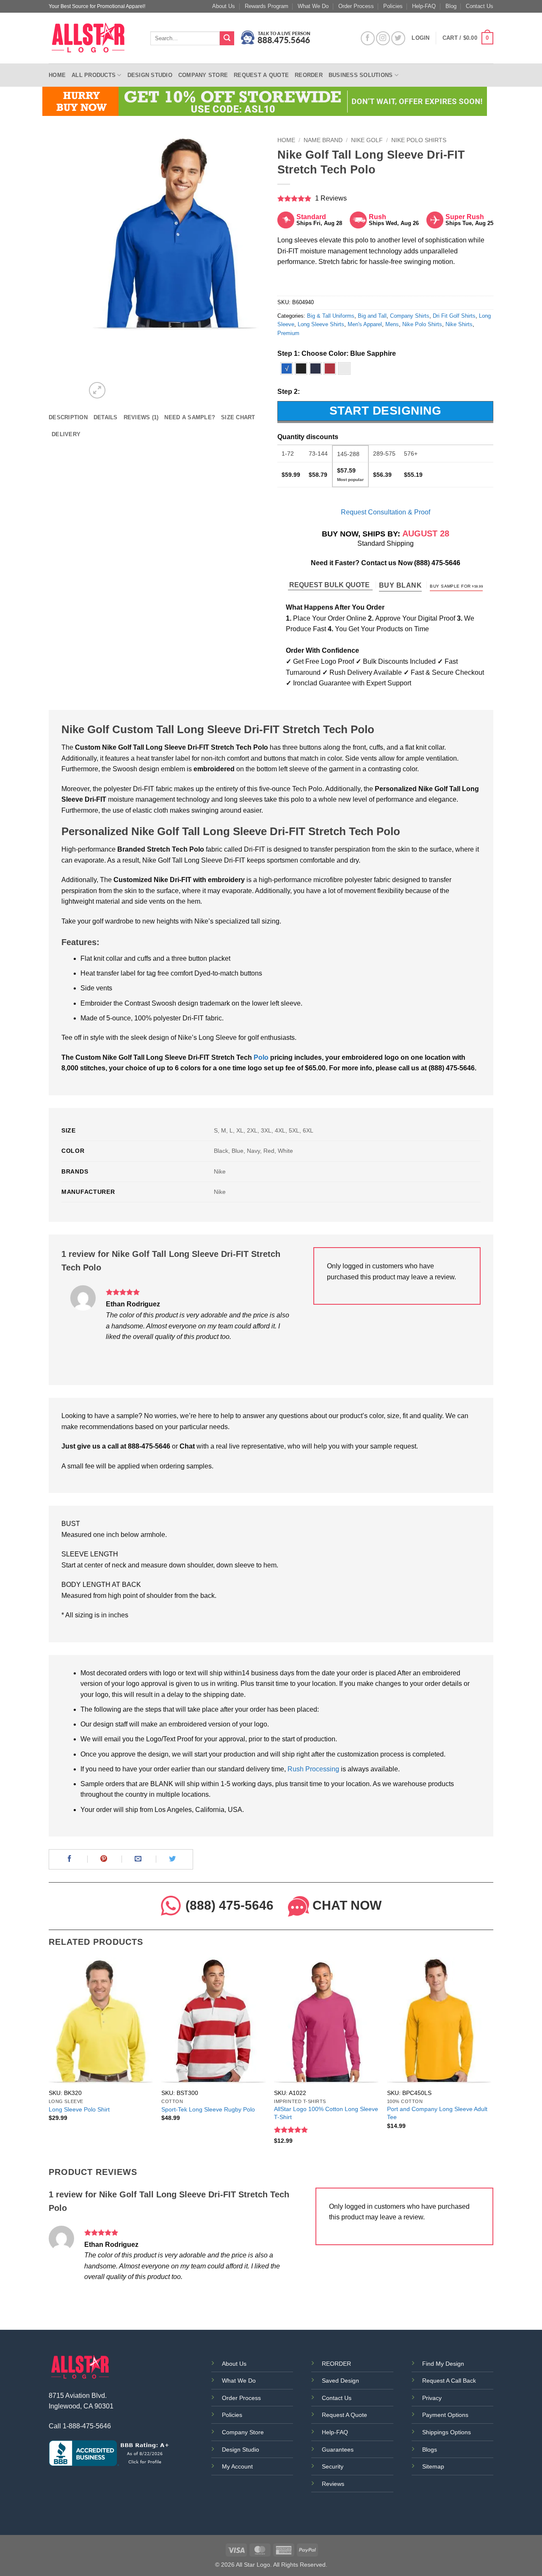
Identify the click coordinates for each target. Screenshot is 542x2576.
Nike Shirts (459, 324)
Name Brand (323, 140)
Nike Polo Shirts (419, 140)
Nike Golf (367, 140)
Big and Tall (372, 316)
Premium (288, 333)
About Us (224, 6)
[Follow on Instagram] (383, 38)
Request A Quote (344, 2415)
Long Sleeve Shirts (321, 324)
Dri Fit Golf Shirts (454, 316)
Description (68, 417)
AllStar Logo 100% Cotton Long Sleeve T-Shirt (326, 2113)
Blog (451, 6)
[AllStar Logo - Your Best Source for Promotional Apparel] (93, 38)
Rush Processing (313, 1769)
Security (333, 2466)
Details (106, 417)
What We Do (313, 6)
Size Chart (238, 417)
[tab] (68, 418)
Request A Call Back (449, 2381)
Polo (261, 1057)
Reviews (333, 2484)
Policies (393, 6)
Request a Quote (261, 75)
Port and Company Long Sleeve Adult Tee (437, 2113)
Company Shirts (410, 316)
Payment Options (445, 2415)
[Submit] (227, 38)
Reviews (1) (141, 417)
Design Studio (150, 75)
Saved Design (340, 2381)
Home (57, 75)
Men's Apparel (365, 324)
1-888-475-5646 (87, 2426)
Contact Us (480, 6)
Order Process (356, 6)
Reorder (309, 75)
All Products (94, 75)
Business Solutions (361, 75)
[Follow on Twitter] (398, 38)
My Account (237, 2466)
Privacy (432, 2398)
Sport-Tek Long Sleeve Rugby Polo (208, 2109)
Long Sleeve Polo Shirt (79, 2109)
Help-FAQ (424, 6)
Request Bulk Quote (330, 585)
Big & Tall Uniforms (331, 316)
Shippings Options (447, 2432)
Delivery (66, 434)
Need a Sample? (190, 417)
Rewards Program (267, 6)
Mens (392, 324)
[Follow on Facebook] (368, 38)
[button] (468, 38)
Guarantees (338, 2450)
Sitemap (433, 2466)
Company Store (203, 75)
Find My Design (443, 2364)
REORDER (336, 2364)
